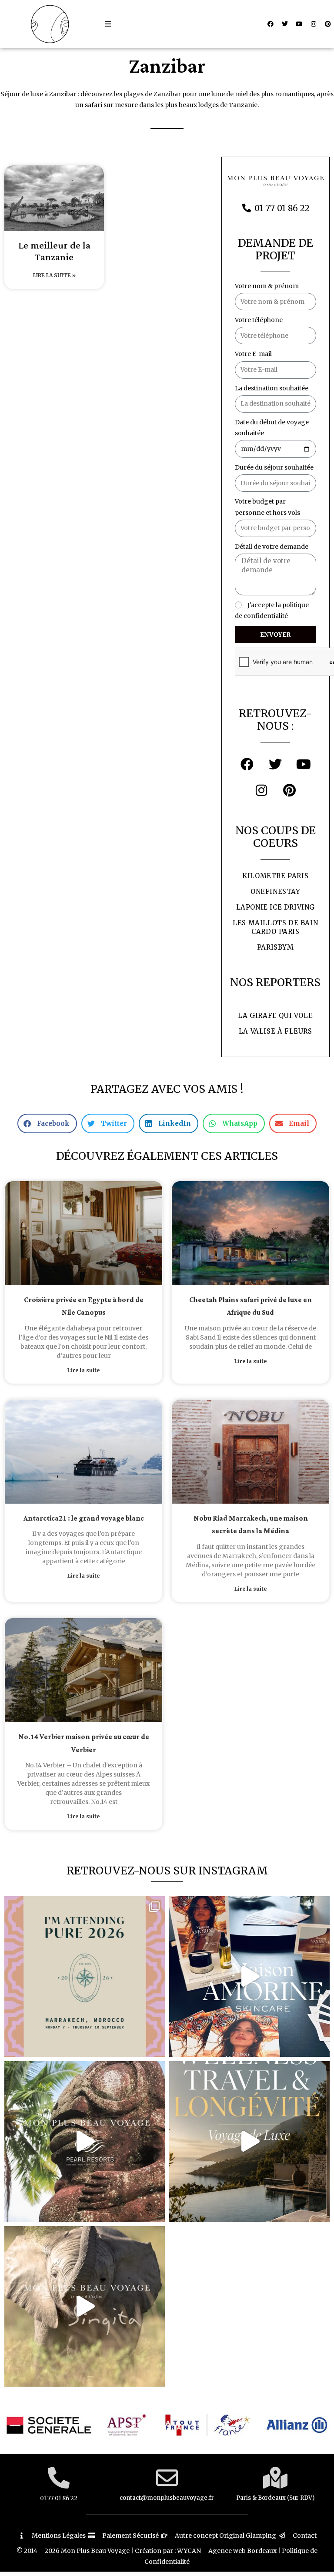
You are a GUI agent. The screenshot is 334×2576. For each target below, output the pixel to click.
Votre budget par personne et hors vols (267, 507)
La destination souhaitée (272, 388)
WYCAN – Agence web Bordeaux (227, 2551)
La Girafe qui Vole (275, 1016)
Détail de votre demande (272, 547)
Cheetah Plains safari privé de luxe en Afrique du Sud (250, 1306)
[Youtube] (299, 24)
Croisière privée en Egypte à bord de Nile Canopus (84, 1306)
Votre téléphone (259, 320)
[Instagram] (314, 24)
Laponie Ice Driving (276, 907)
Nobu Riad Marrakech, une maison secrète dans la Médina (251, 1525)
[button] (108, 24)
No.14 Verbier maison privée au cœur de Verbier (84, 1743)
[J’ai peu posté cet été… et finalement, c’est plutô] (85, 1977)
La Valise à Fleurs (276, 1031)
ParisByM (276, 947)
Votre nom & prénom (267, 286)
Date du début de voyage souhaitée (272, 428)
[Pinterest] (328, 24)
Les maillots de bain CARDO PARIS (275, 927)
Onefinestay (276, 892)
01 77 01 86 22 (59, 2498)
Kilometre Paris (275, 876)
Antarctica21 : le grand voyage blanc (84, 1519)
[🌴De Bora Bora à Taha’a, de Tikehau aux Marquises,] (85, 2141)
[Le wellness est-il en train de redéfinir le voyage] (249, 2141)
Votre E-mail (253, 354)
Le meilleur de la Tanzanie (54, 252)
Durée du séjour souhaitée (274, 467)
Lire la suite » (54, 275)
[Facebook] (271, 24)
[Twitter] (285, 24)
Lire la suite (83, 1370)
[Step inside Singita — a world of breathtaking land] (85, 2306)
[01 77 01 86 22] (59, 2478)
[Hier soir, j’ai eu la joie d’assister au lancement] (249, 1977)
